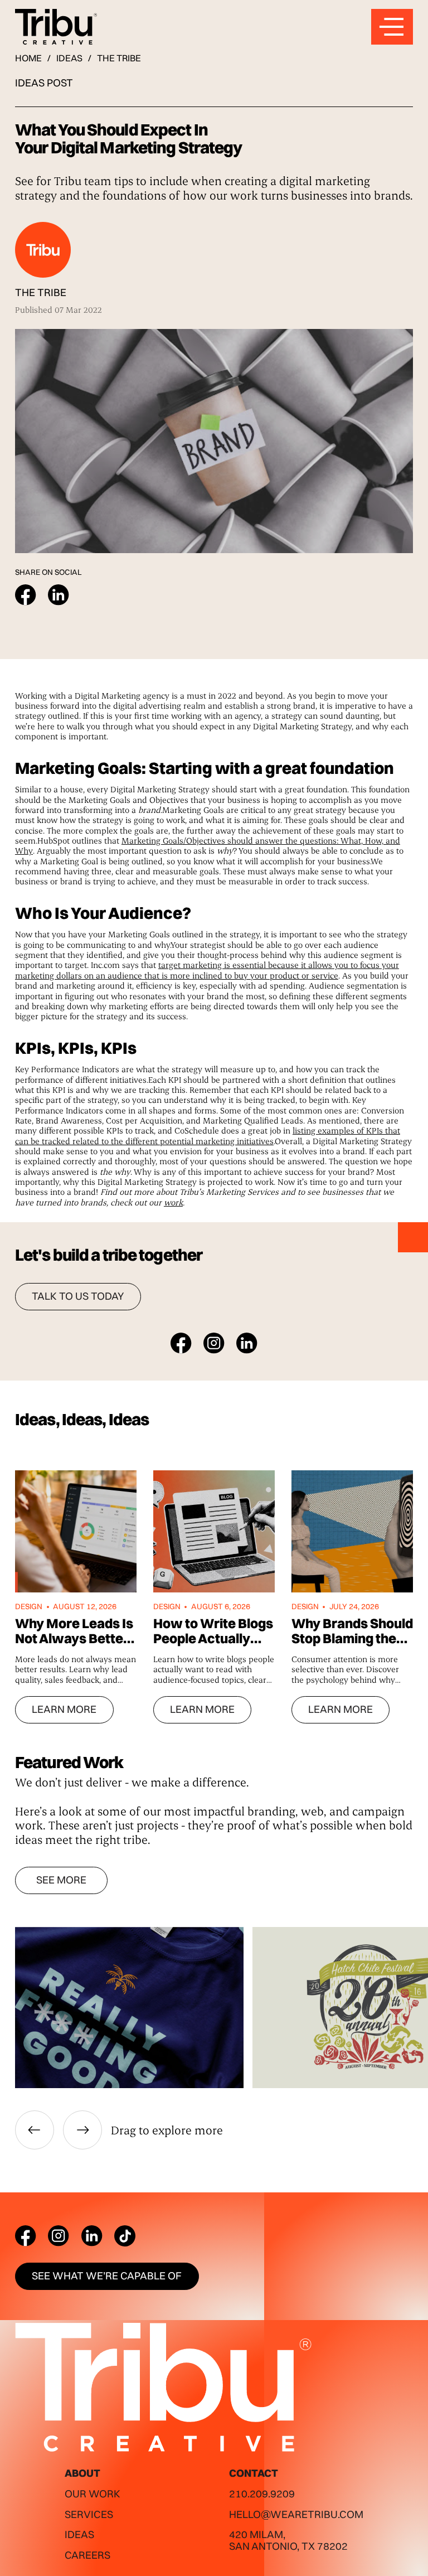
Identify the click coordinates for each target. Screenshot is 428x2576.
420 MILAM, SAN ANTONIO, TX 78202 (288, 2540)
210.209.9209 (262, 2494)
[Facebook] (26, 2236)
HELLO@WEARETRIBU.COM (296, 2514)
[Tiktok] (125, 2236)
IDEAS (69, 58)
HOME (28, 58)
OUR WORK (93, 2494)
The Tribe (119, 58)
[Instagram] (59, 2236)
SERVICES (89, 2514)
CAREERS (87, 2555)
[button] (35, 2130)
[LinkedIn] (92, 2236)
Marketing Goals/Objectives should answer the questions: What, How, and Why (208, 845)
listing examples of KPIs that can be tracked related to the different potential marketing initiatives (208, 1135)
